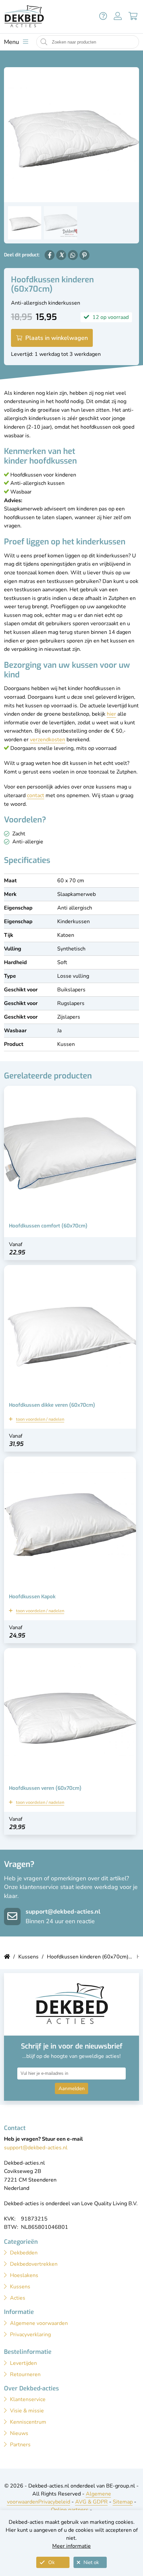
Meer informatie (71, 2546)
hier (111, 714)
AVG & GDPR (91, 2502)
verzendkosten (48, 740)
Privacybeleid (54, 2502)
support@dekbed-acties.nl (63, 1912)
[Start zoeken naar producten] (44, 42)
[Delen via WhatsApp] (73, 255)
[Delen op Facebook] (50, 255)
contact (36, 795)
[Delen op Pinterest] (84, 255)
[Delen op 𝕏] (61, 255)
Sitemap (123, 2502)
